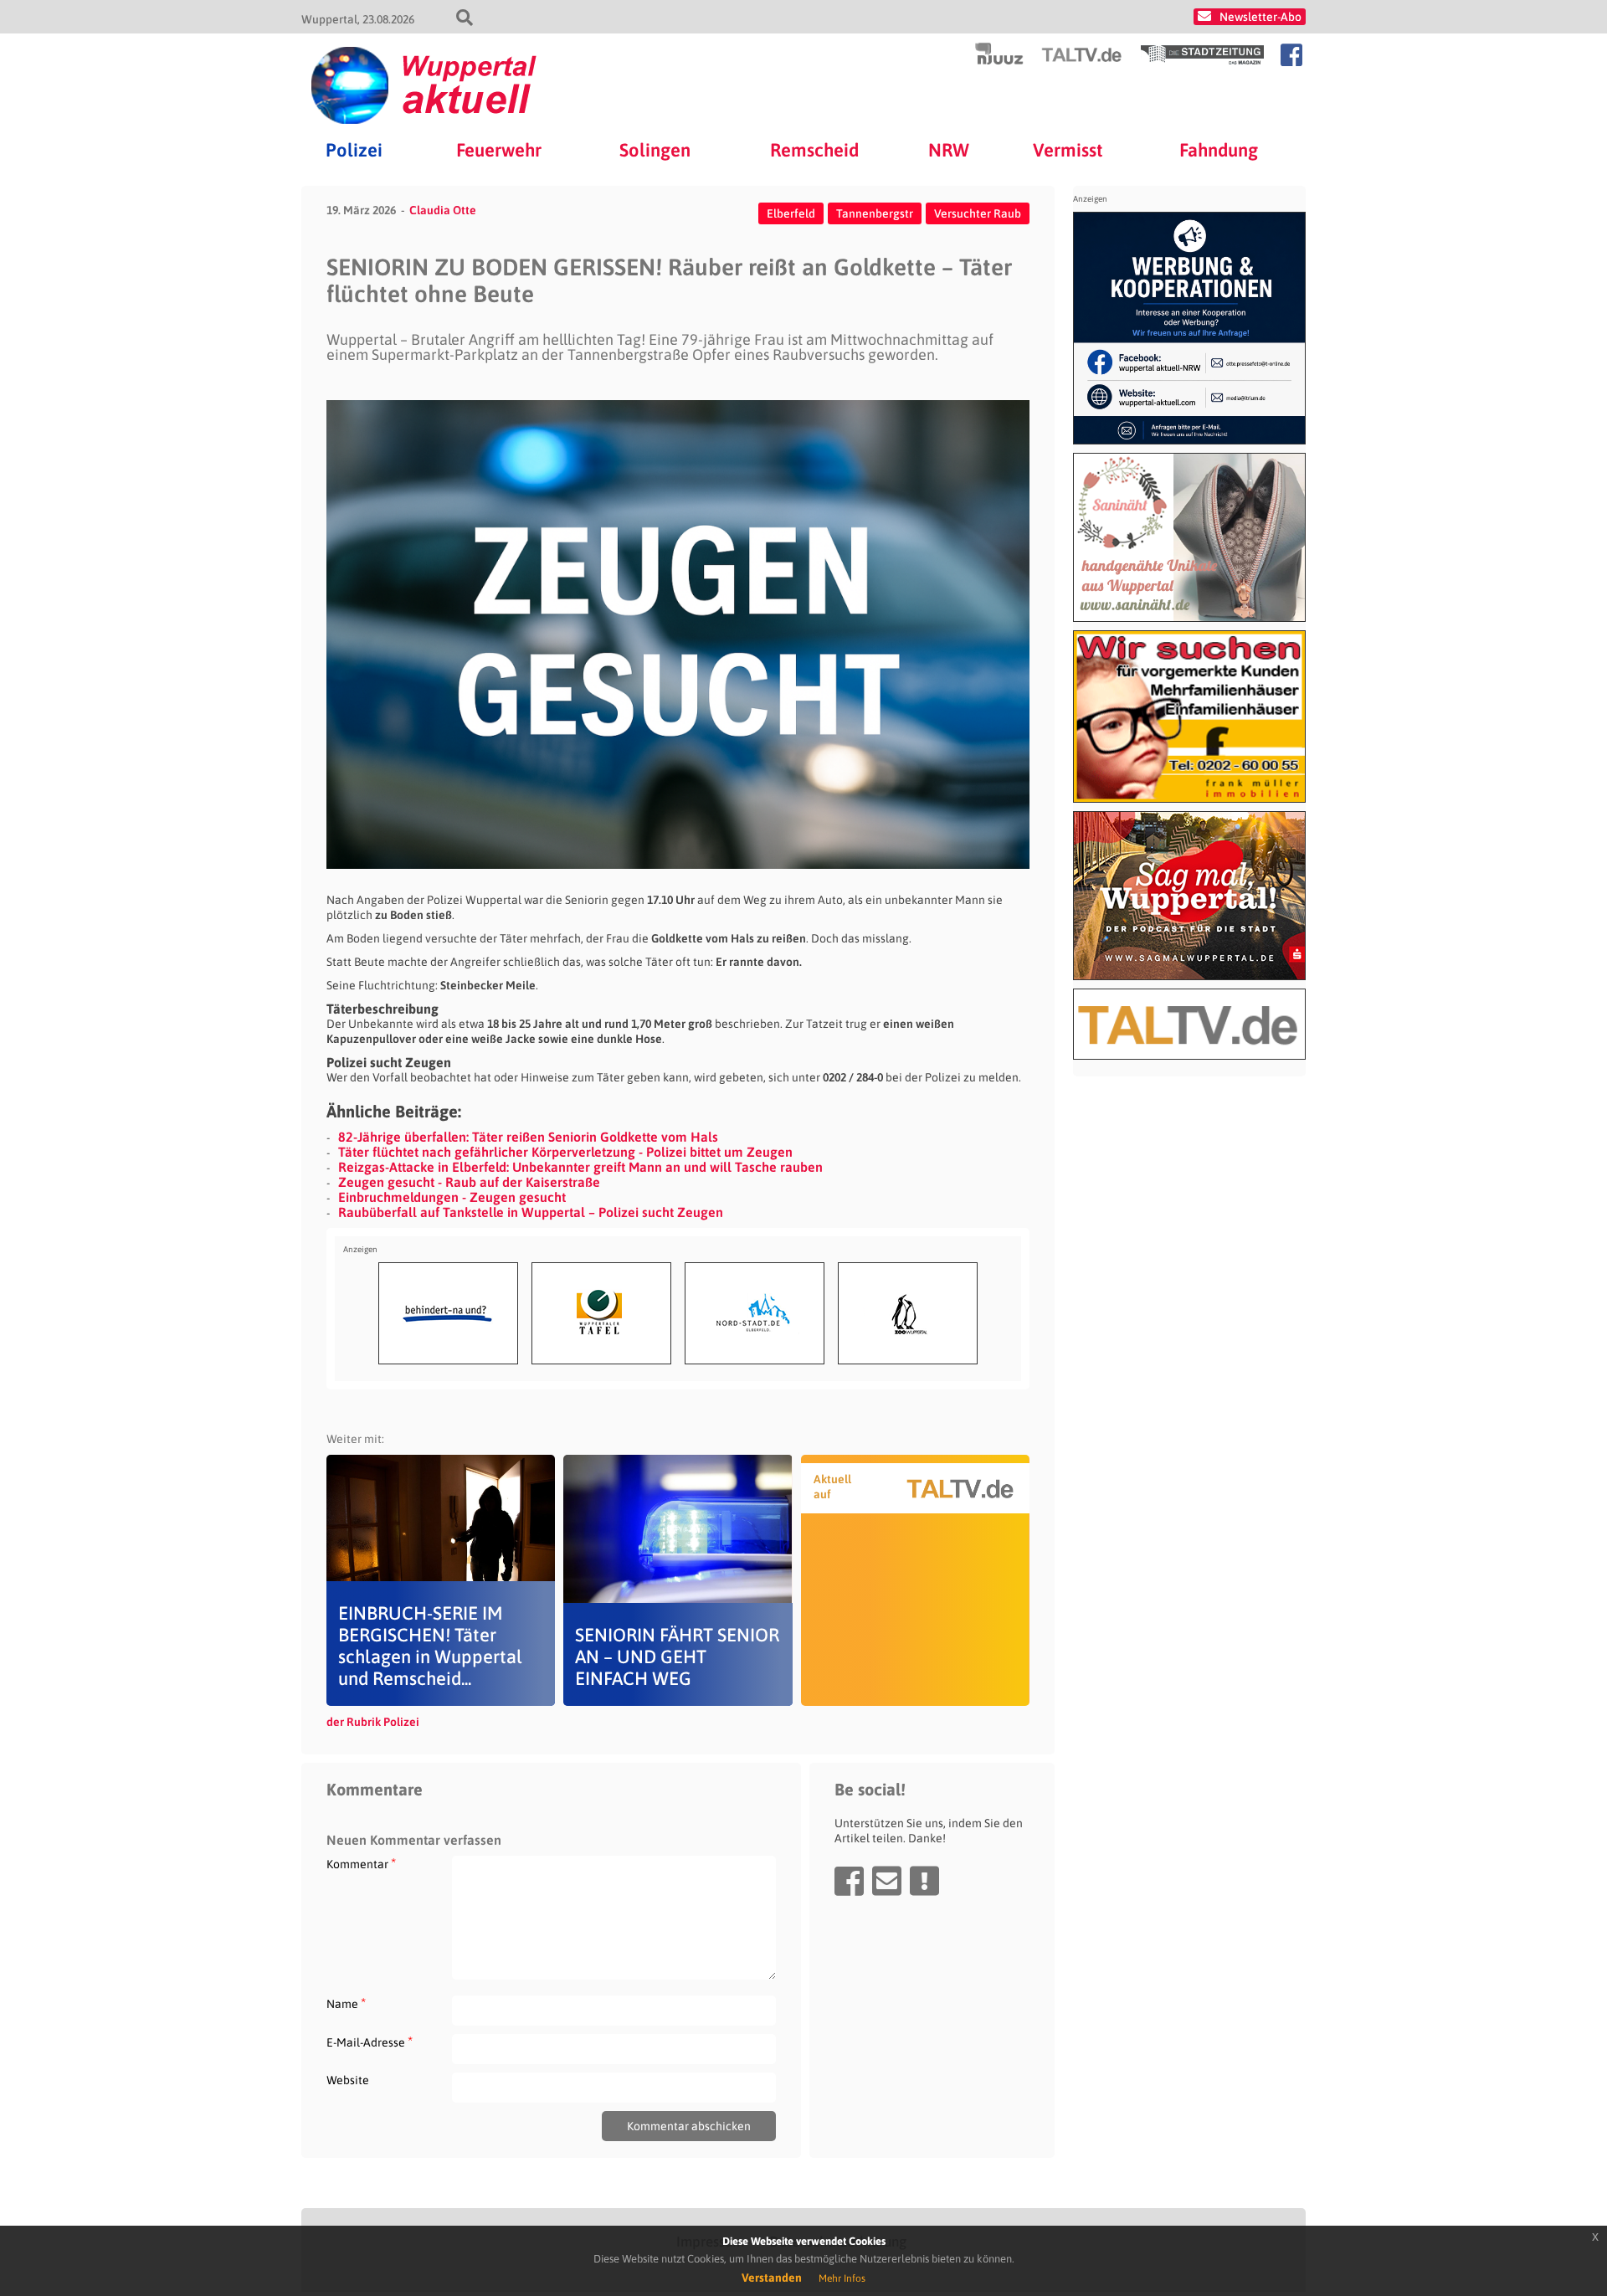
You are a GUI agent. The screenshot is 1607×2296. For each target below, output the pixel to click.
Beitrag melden (924, 1881)
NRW (949, 150)
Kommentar (361, 1864)
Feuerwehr (499, 150)
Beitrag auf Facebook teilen (849, 1881)
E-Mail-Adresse (370, 2042)
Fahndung (1219, 150)
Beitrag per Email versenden (887, 1881)
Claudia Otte (443, 210)
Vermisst (1068, 150)
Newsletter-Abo (1260, 17)
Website (348, 2080)
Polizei (354, 150)
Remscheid (814, 150)
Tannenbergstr (875, 213)
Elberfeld (791, 213)
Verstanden (772, 2278)
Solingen (655, 150)
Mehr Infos (842, 2278)
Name (346, 2003)
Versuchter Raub (978, 213)
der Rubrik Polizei (373, 1722)
